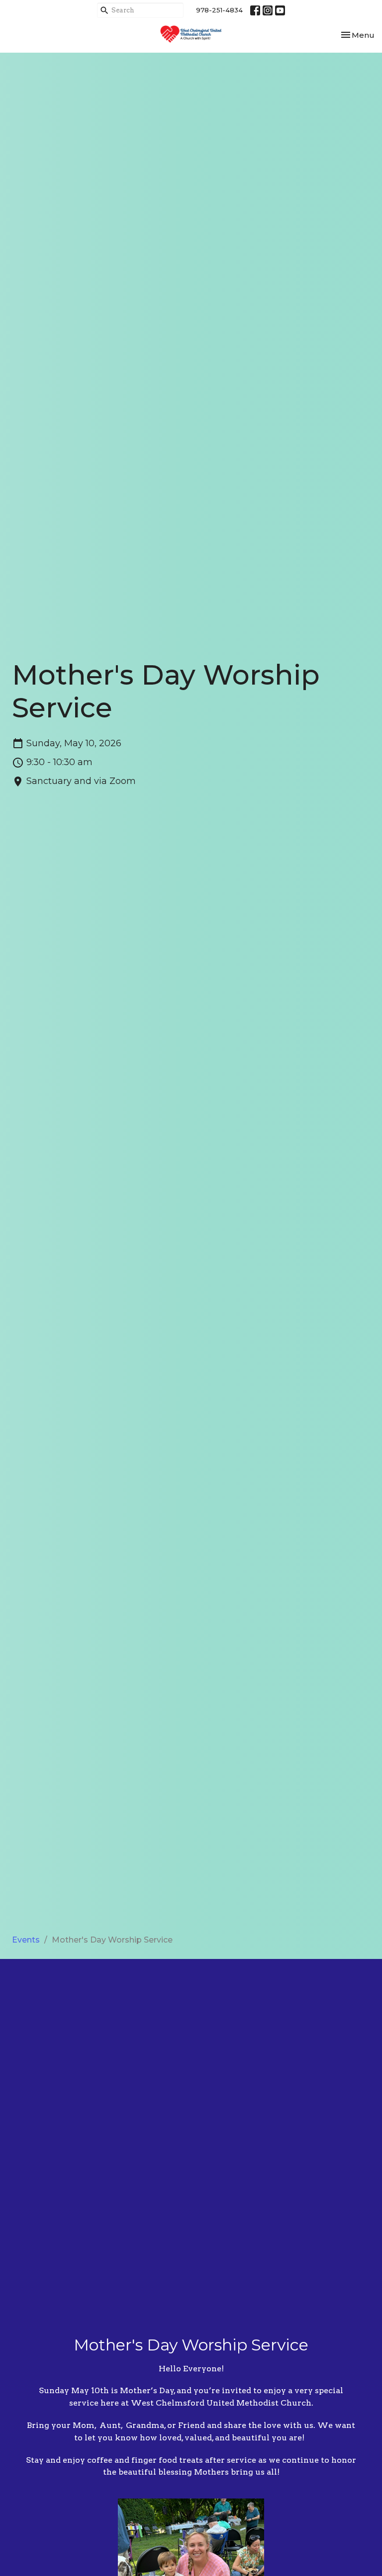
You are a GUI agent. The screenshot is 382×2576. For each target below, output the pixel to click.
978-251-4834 (219, 10)
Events (26, 1940)
